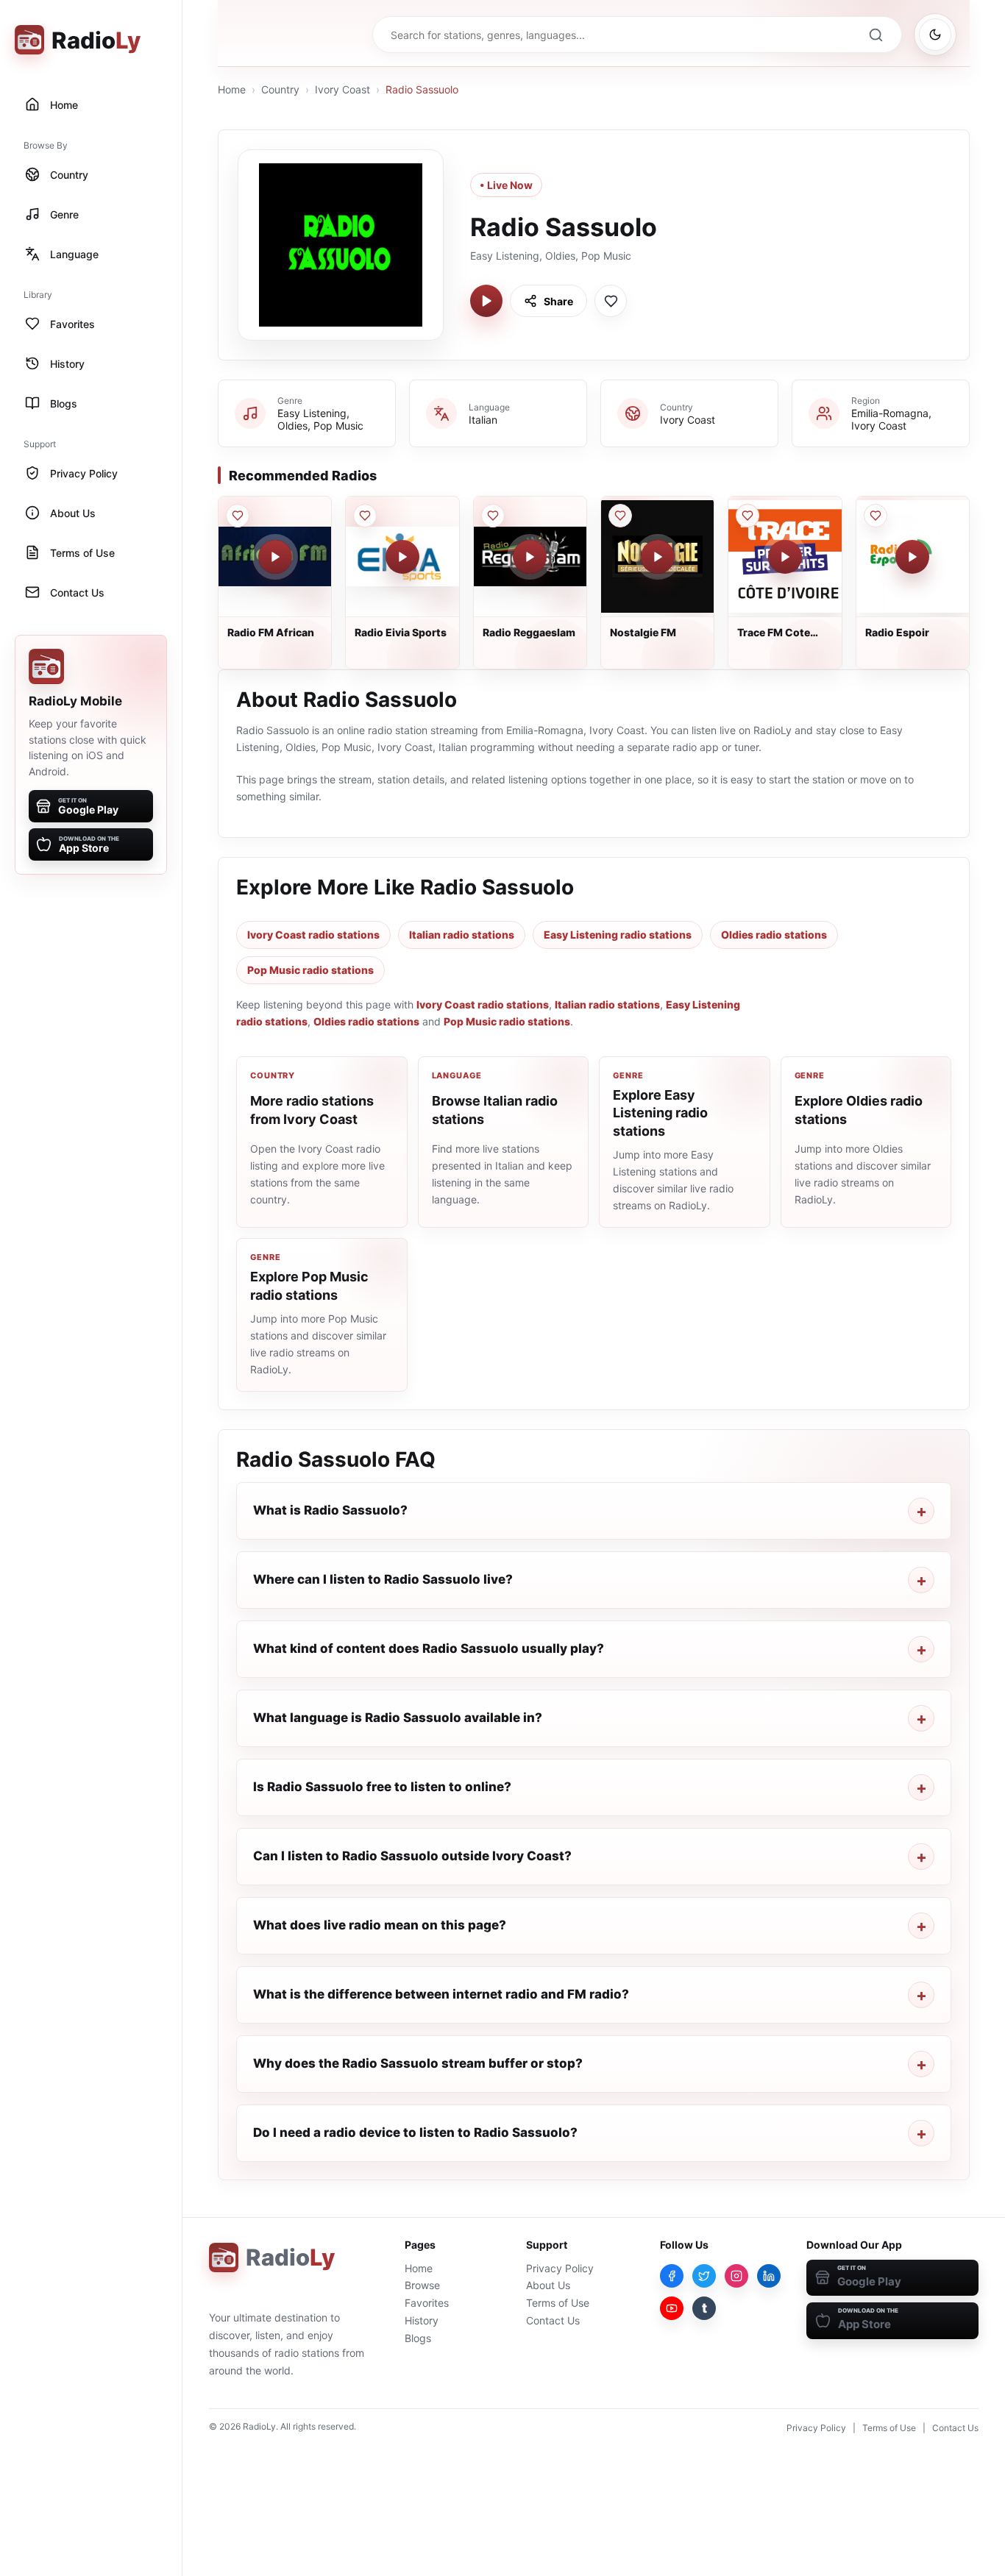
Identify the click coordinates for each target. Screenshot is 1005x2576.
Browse (422, 2285)
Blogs (418, 2338)
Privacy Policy (560, 2268)
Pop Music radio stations (310, 970)
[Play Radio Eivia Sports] (402, 557)
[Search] (876, 35)
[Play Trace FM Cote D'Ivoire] (785, 557)
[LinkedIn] (769, 2276)
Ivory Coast (342, 89)
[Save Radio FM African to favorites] (238, 516)
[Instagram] (736, 2276)
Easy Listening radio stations (618, 935)
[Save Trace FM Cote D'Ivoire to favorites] (747, 516)
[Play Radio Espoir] (912, 557)
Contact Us (553, 2320)
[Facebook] (672, 2276)
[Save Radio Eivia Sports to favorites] (365, 516)
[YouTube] (672, 2308)
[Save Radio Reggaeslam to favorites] (493, 516)
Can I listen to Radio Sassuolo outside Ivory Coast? (412, 1856)
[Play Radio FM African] (275, 557)
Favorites (427, 2303)
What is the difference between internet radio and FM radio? (441, 1994)
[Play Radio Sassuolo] (486, 301)
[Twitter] (704, 2276)
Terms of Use (558, 2303)
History (422, 2320)
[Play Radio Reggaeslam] (530, 557)
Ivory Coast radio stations (313, 935)
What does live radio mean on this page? (380, 1925)
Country (280, 89)
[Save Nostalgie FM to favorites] (620, 516)
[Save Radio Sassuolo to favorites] (611, 301)
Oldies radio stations (774, 935)
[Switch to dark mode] (935, 35)
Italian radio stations (462, 935)
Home (232, 89)
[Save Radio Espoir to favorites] (876, 516)
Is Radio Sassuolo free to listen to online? (382, 1787)
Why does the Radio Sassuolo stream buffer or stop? (418, 2063)
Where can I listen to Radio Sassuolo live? (383, 1579)
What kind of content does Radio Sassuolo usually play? (429, 1648)
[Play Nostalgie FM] (658, 557)
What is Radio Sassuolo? (330, 1510)
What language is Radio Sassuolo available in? (398, 1718)
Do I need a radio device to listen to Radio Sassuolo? (415, 2132)
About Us (548, 2285)
